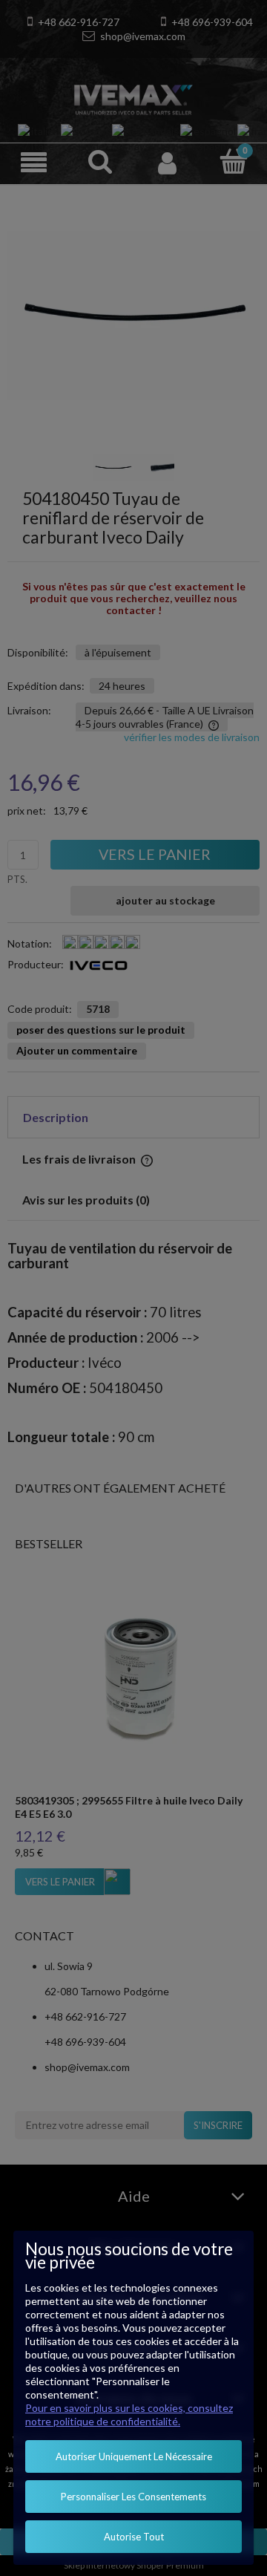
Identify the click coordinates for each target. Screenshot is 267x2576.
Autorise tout (134, 2537)
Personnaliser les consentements (133, 2497)
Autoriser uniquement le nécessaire (134, 2456)
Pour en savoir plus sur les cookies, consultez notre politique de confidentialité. (129, 2414)
